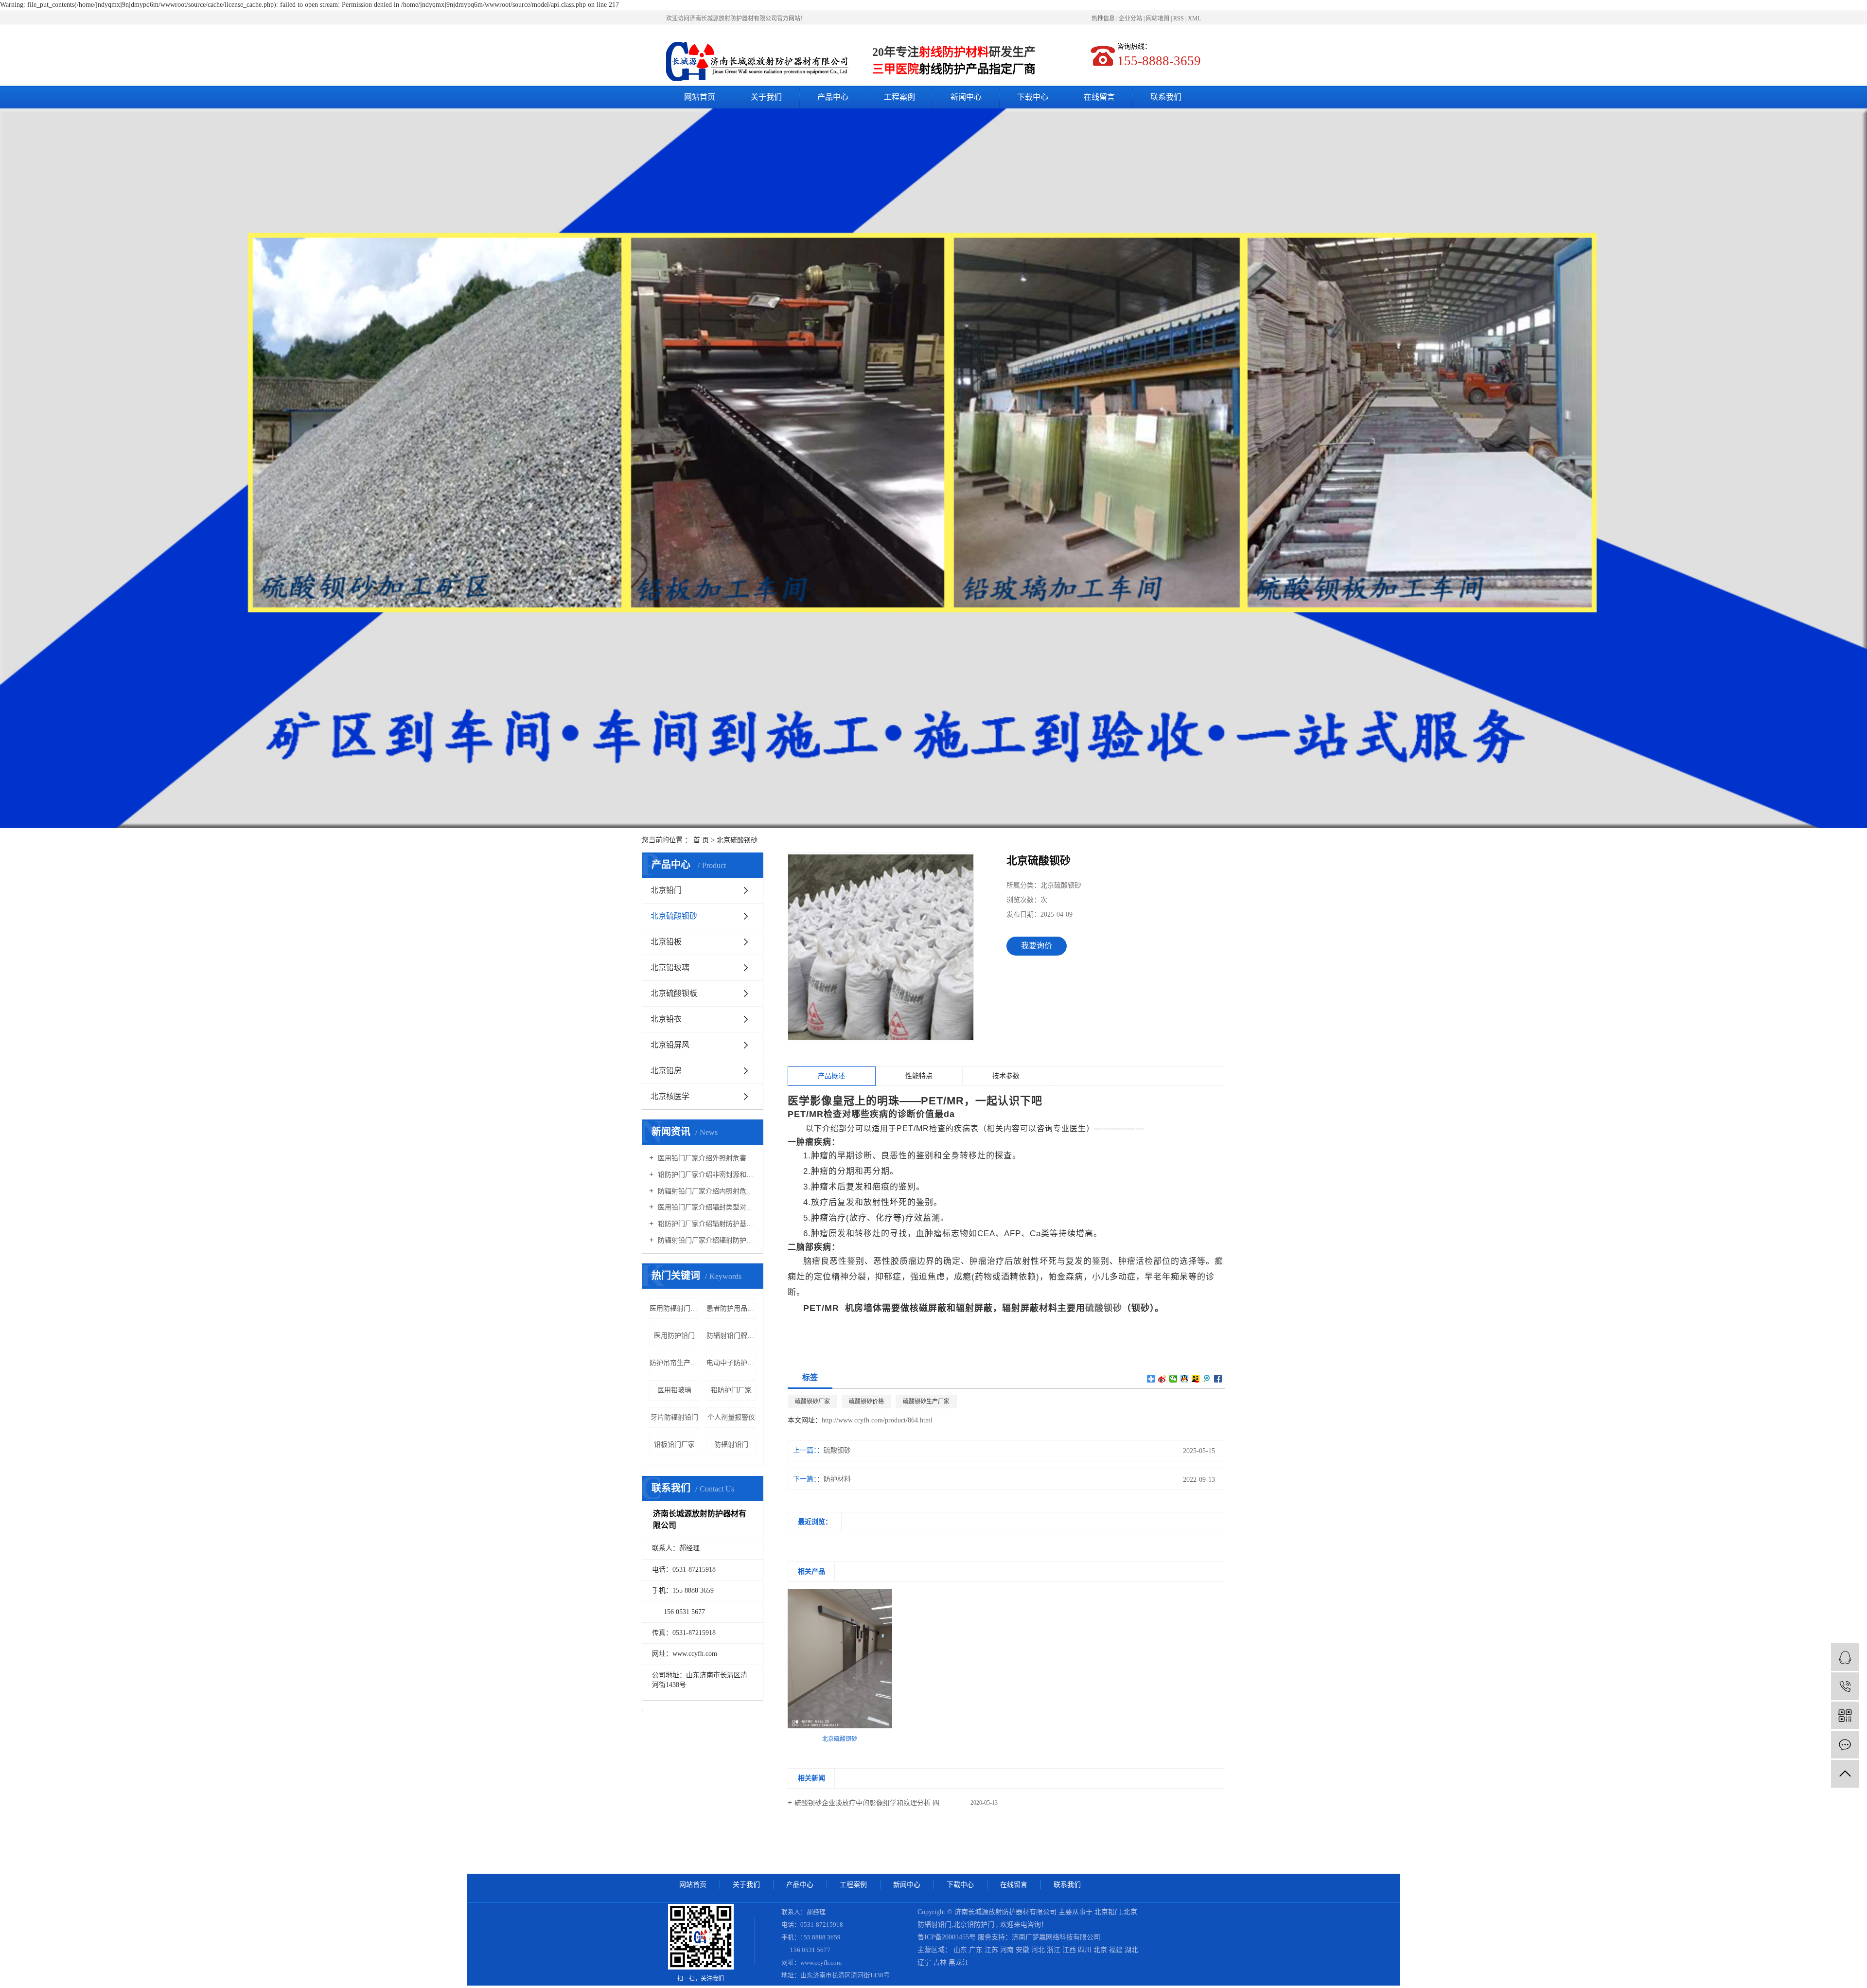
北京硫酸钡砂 (737, 840)
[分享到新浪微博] (1162, 1379)
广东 (977, 1950)
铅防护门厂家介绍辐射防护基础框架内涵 (706, 1224)
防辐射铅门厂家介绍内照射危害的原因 (706, 1191)
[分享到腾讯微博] (1207, 1379)
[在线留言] (1845, 1745)
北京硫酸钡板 (674, 993)
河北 (1039, 1950)
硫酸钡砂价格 (866, 1402)
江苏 (992, 1950)
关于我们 (766, 97)
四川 (1086, 1950)
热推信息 (1103, 18)
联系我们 (1166, 97)
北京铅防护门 (974, 1925)
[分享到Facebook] (1218, 1379)
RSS (1179, 18)
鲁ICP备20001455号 (947, 1937)
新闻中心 (966, 97)
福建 (1117, 1950)
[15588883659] (1845, 1686)
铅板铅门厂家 (674, 1445)
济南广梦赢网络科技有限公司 (1056, 1937)
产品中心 (833, 97)
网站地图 (1158, 18)
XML (1194, 18)
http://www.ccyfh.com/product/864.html (877, 1420)
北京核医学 (670, 1096)
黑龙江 (959, 1962)
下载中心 (1033, 97)
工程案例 (899, 97)
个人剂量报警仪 (731, 1417)
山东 (961, 1950)
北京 (1101, 1950)
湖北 (1131, 1950)
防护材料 (837, 1479)
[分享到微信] (1173, 1379)
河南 (1008, 1950)
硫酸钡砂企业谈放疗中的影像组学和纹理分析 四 (867, 1803)
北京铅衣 (666, 1019)
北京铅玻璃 (670, 967)
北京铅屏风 (670, 1045)
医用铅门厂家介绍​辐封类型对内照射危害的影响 (706, 1207)
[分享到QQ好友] (1185, 1379)
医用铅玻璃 (674, 1390)
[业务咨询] (1845, 1657)
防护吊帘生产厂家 (674, 1363)
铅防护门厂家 (731, 1390)
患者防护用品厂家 (731, 1308)
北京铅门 (666, 890)
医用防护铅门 (674, 1336)
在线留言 (1099, 97)
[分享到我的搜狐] (1196, 1379)
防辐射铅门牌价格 (731, 1336)
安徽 (1023, 1950)
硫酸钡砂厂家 (812, 1402)
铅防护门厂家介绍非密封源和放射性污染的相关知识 (706, 1175)
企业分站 (1130, 18)
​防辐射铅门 (731, 1445)
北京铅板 (666, 942)
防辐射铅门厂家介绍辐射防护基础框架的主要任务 (706, 1240)
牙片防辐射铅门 (674, 1417)
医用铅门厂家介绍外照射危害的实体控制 (706, 1158)
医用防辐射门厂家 (674, 1308)
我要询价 (1037, 946)
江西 (1070, 1950)
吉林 (941, 1962)
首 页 (701, 840)
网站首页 (700, 97)
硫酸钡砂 (837, 1450)
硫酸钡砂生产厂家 (926, 1402)
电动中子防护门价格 (731, 1363)
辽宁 (925, 1962)
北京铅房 (666, 1071)
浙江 (1055, 1950)
